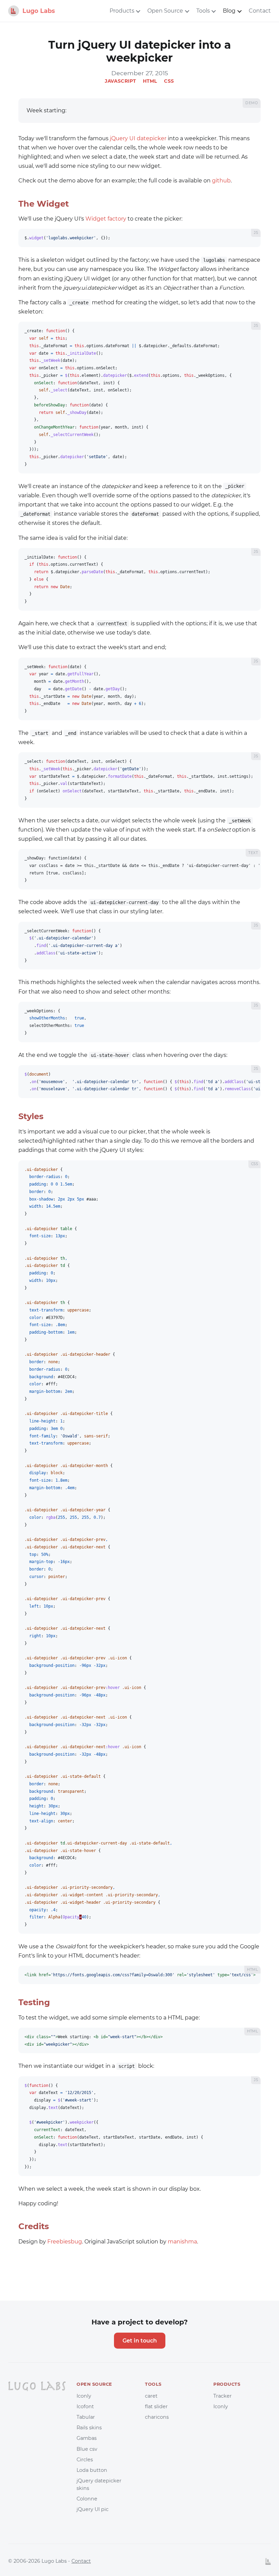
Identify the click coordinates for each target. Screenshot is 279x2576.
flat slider (156, 2406)
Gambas (87, 2438)
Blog (229, 11)
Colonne (87, 2499)
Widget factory (106, 219)
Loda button (92, 2470)
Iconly (84, 2396)
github (221, 181)
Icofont (85, 2406)
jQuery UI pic (93, 2509)
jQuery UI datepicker (138, 138)
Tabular (86, 2417)
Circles (85, 2460)
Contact (260, 11)
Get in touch (140, 2341)
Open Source (165, 11)
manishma (182, 2242)
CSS (169, 81)
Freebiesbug (65, 2242)
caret (151, 2396)
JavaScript (120, 81)
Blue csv (87, 2449)
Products (122, 11)
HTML (150, 81)
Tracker (223, 2396)
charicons (157, 2417)
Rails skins (89, 2428)
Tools (203, 11)
